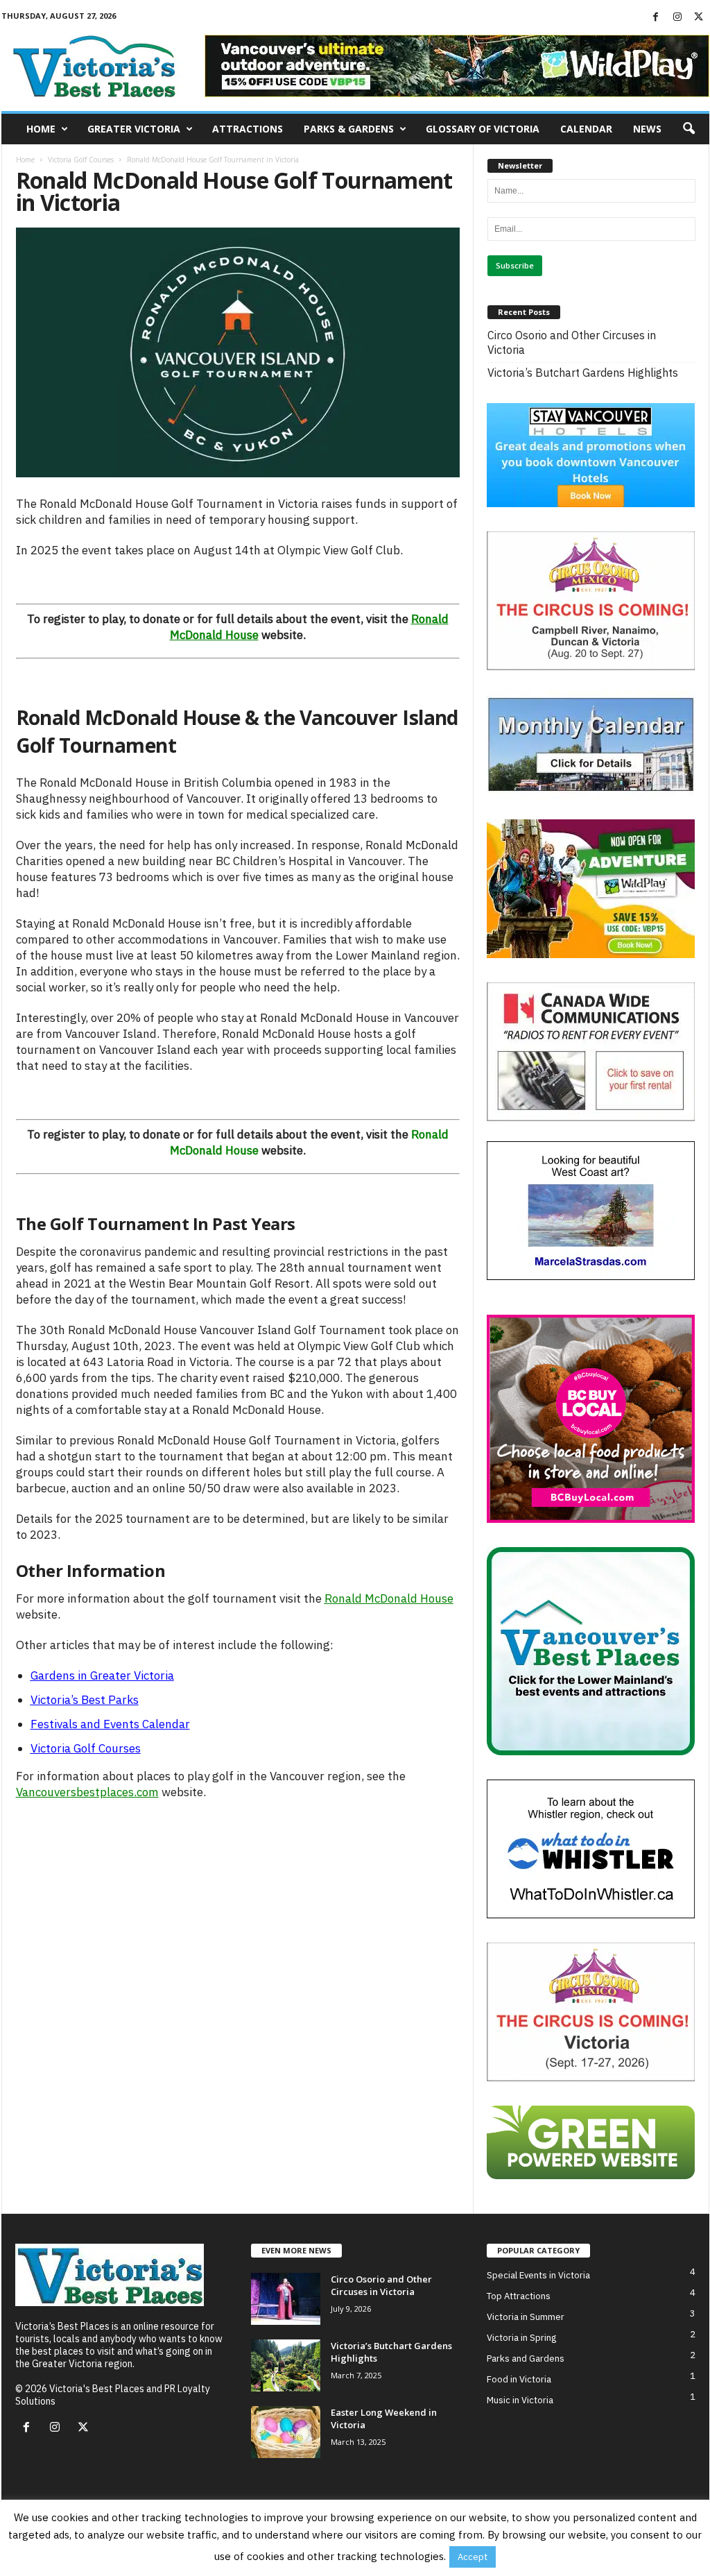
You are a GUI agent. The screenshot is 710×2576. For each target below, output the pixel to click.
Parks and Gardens (526, 2358)
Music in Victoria (520, 2399)
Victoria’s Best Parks (85, 1700)
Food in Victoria (519, 2379)
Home (41, 129)
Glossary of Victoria (483, 129)
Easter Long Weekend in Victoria (384, 2418)
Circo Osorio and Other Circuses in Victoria (572, 342)
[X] (699, 17)
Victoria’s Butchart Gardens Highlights (583, 373)
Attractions (248, 129)
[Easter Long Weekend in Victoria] (286, 2431)
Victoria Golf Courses (81, 160)
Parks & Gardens (349, 129)
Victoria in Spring (521, 2337)
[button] (689, 129)
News (647, 129)
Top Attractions (519, 2295)
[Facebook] (656, 17)
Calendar (586, 129)
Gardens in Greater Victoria (102, 1675)
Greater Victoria (134, 129)
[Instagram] (677, 17)
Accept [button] (473, 2557)
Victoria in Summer (526, 2316)
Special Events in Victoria (538, 2275)
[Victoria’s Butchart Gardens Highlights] (286, 2365)
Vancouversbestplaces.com (87, 1792)
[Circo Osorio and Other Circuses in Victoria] (286, 2298)
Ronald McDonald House (389, 1598)
